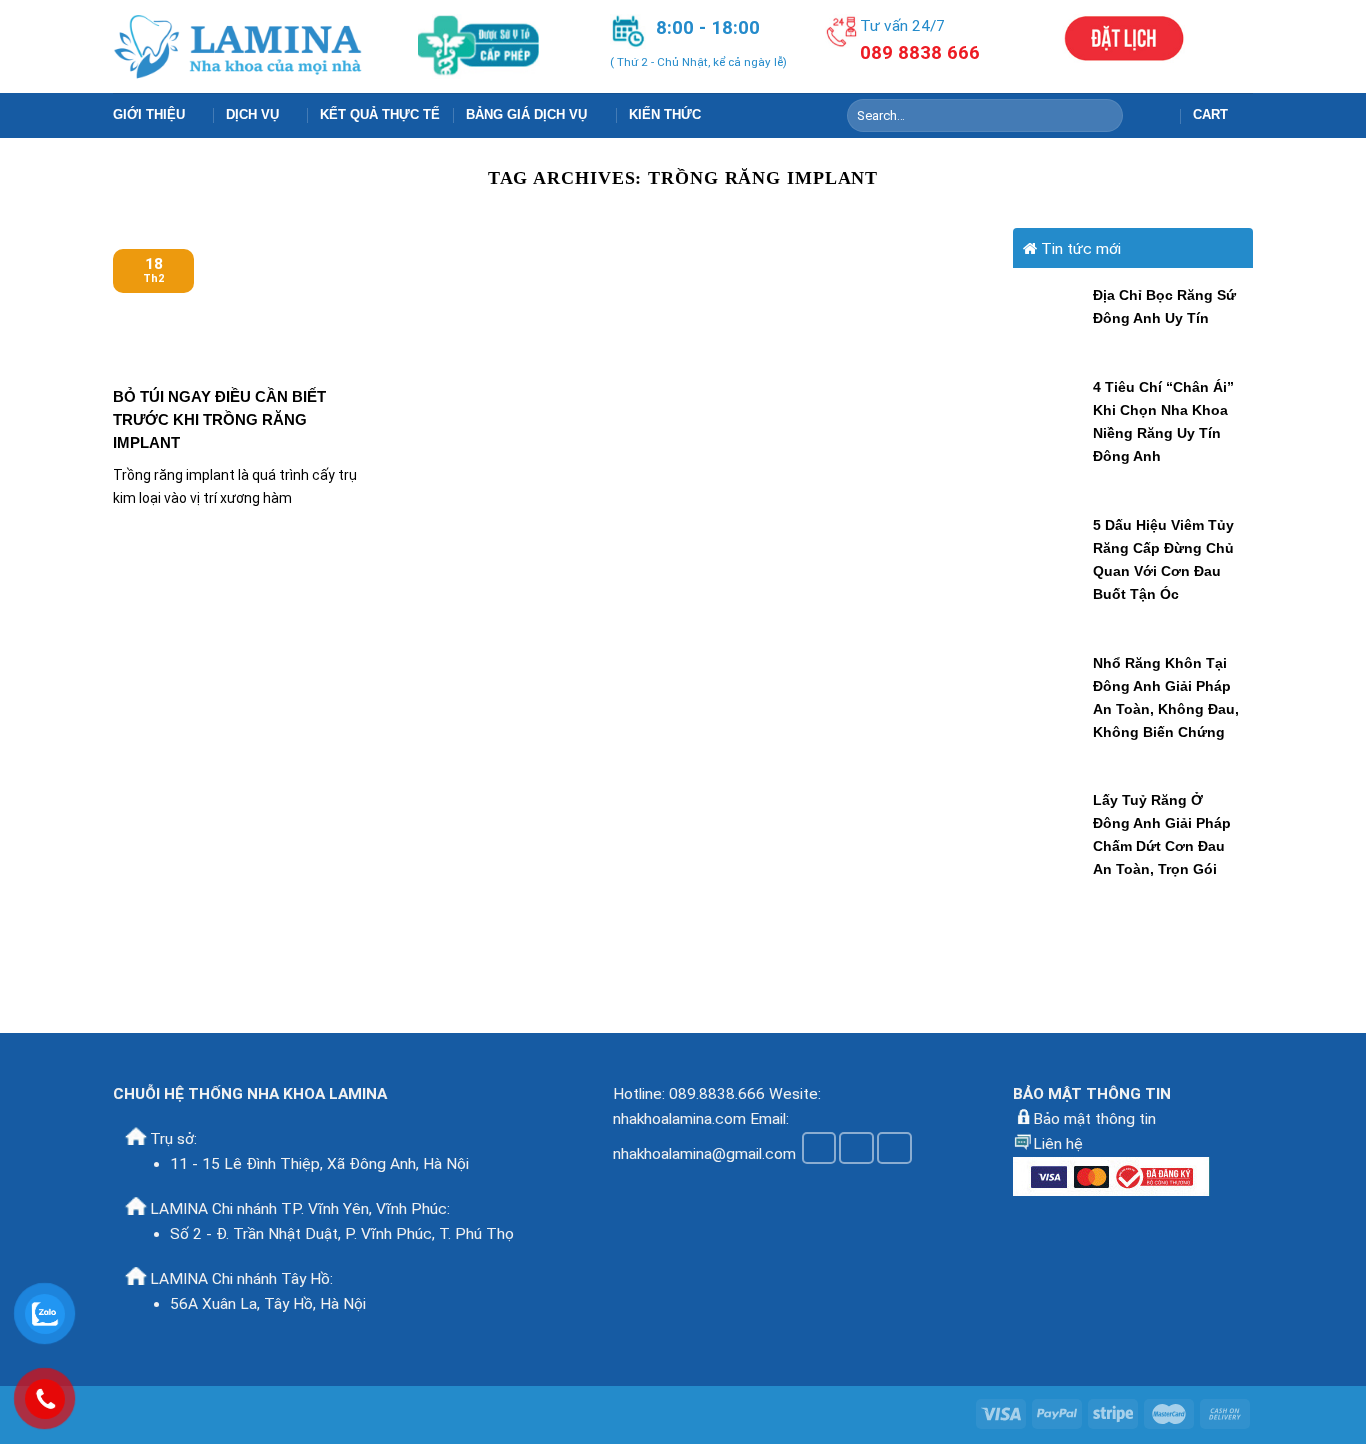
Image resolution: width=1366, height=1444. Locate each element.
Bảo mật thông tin (1094, 1119)
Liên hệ (1058, 1144)
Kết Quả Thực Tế (380, 114)
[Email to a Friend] (856, 1148)
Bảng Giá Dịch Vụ (526, 114)
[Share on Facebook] (819, 1148)
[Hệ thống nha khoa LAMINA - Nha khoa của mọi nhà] (239, 46)
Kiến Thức (665, 114)
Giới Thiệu (149, 114)
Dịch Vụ (252, 114)
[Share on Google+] (894, 1148)
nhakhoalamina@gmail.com (704, 1153)
